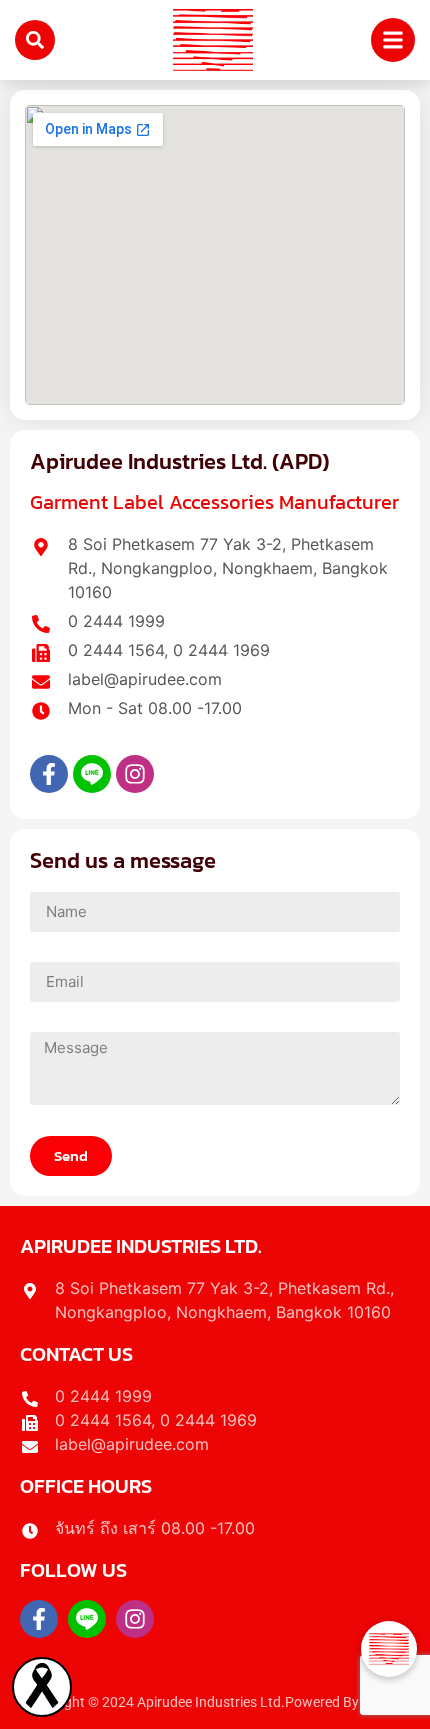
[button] (389, 1649)
